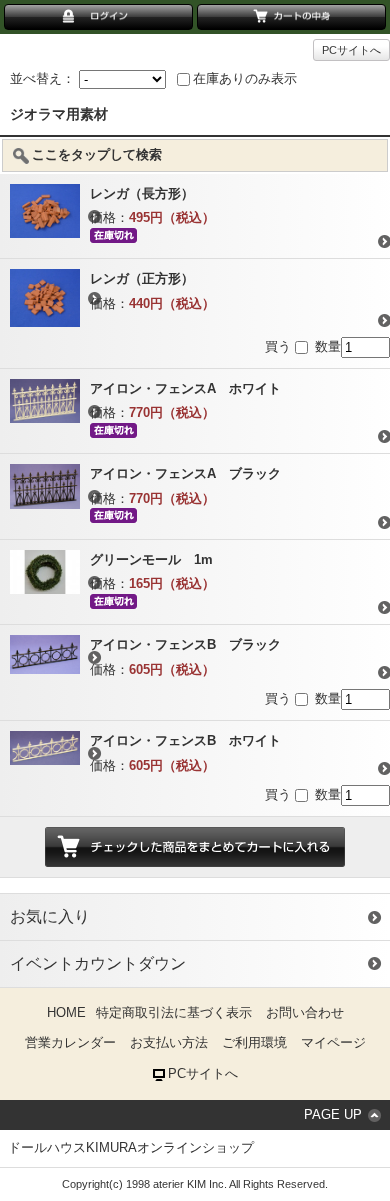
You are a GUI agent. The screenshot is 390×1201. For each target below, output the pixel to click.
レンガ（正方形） (142, 278)
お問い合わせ (305, 1012)
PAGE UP (333, 1114)
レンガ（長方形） (142, 193)
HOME (66, 1012)
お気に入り (50, 916)
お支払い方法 (169, 1042)
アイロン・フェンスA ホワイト (185, 388)
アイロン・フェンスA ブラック (185, 473)
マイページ (333, 1042)
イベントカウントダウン (98, 963)
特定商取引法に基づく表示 (174, 1012)
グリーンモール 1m (151, 559)
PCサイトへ (351, 50)
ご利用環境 (254, 1042)
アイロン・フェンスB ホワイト (185, 740)
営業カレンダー (70, 1042)
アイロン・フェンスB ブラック (185, 644)
